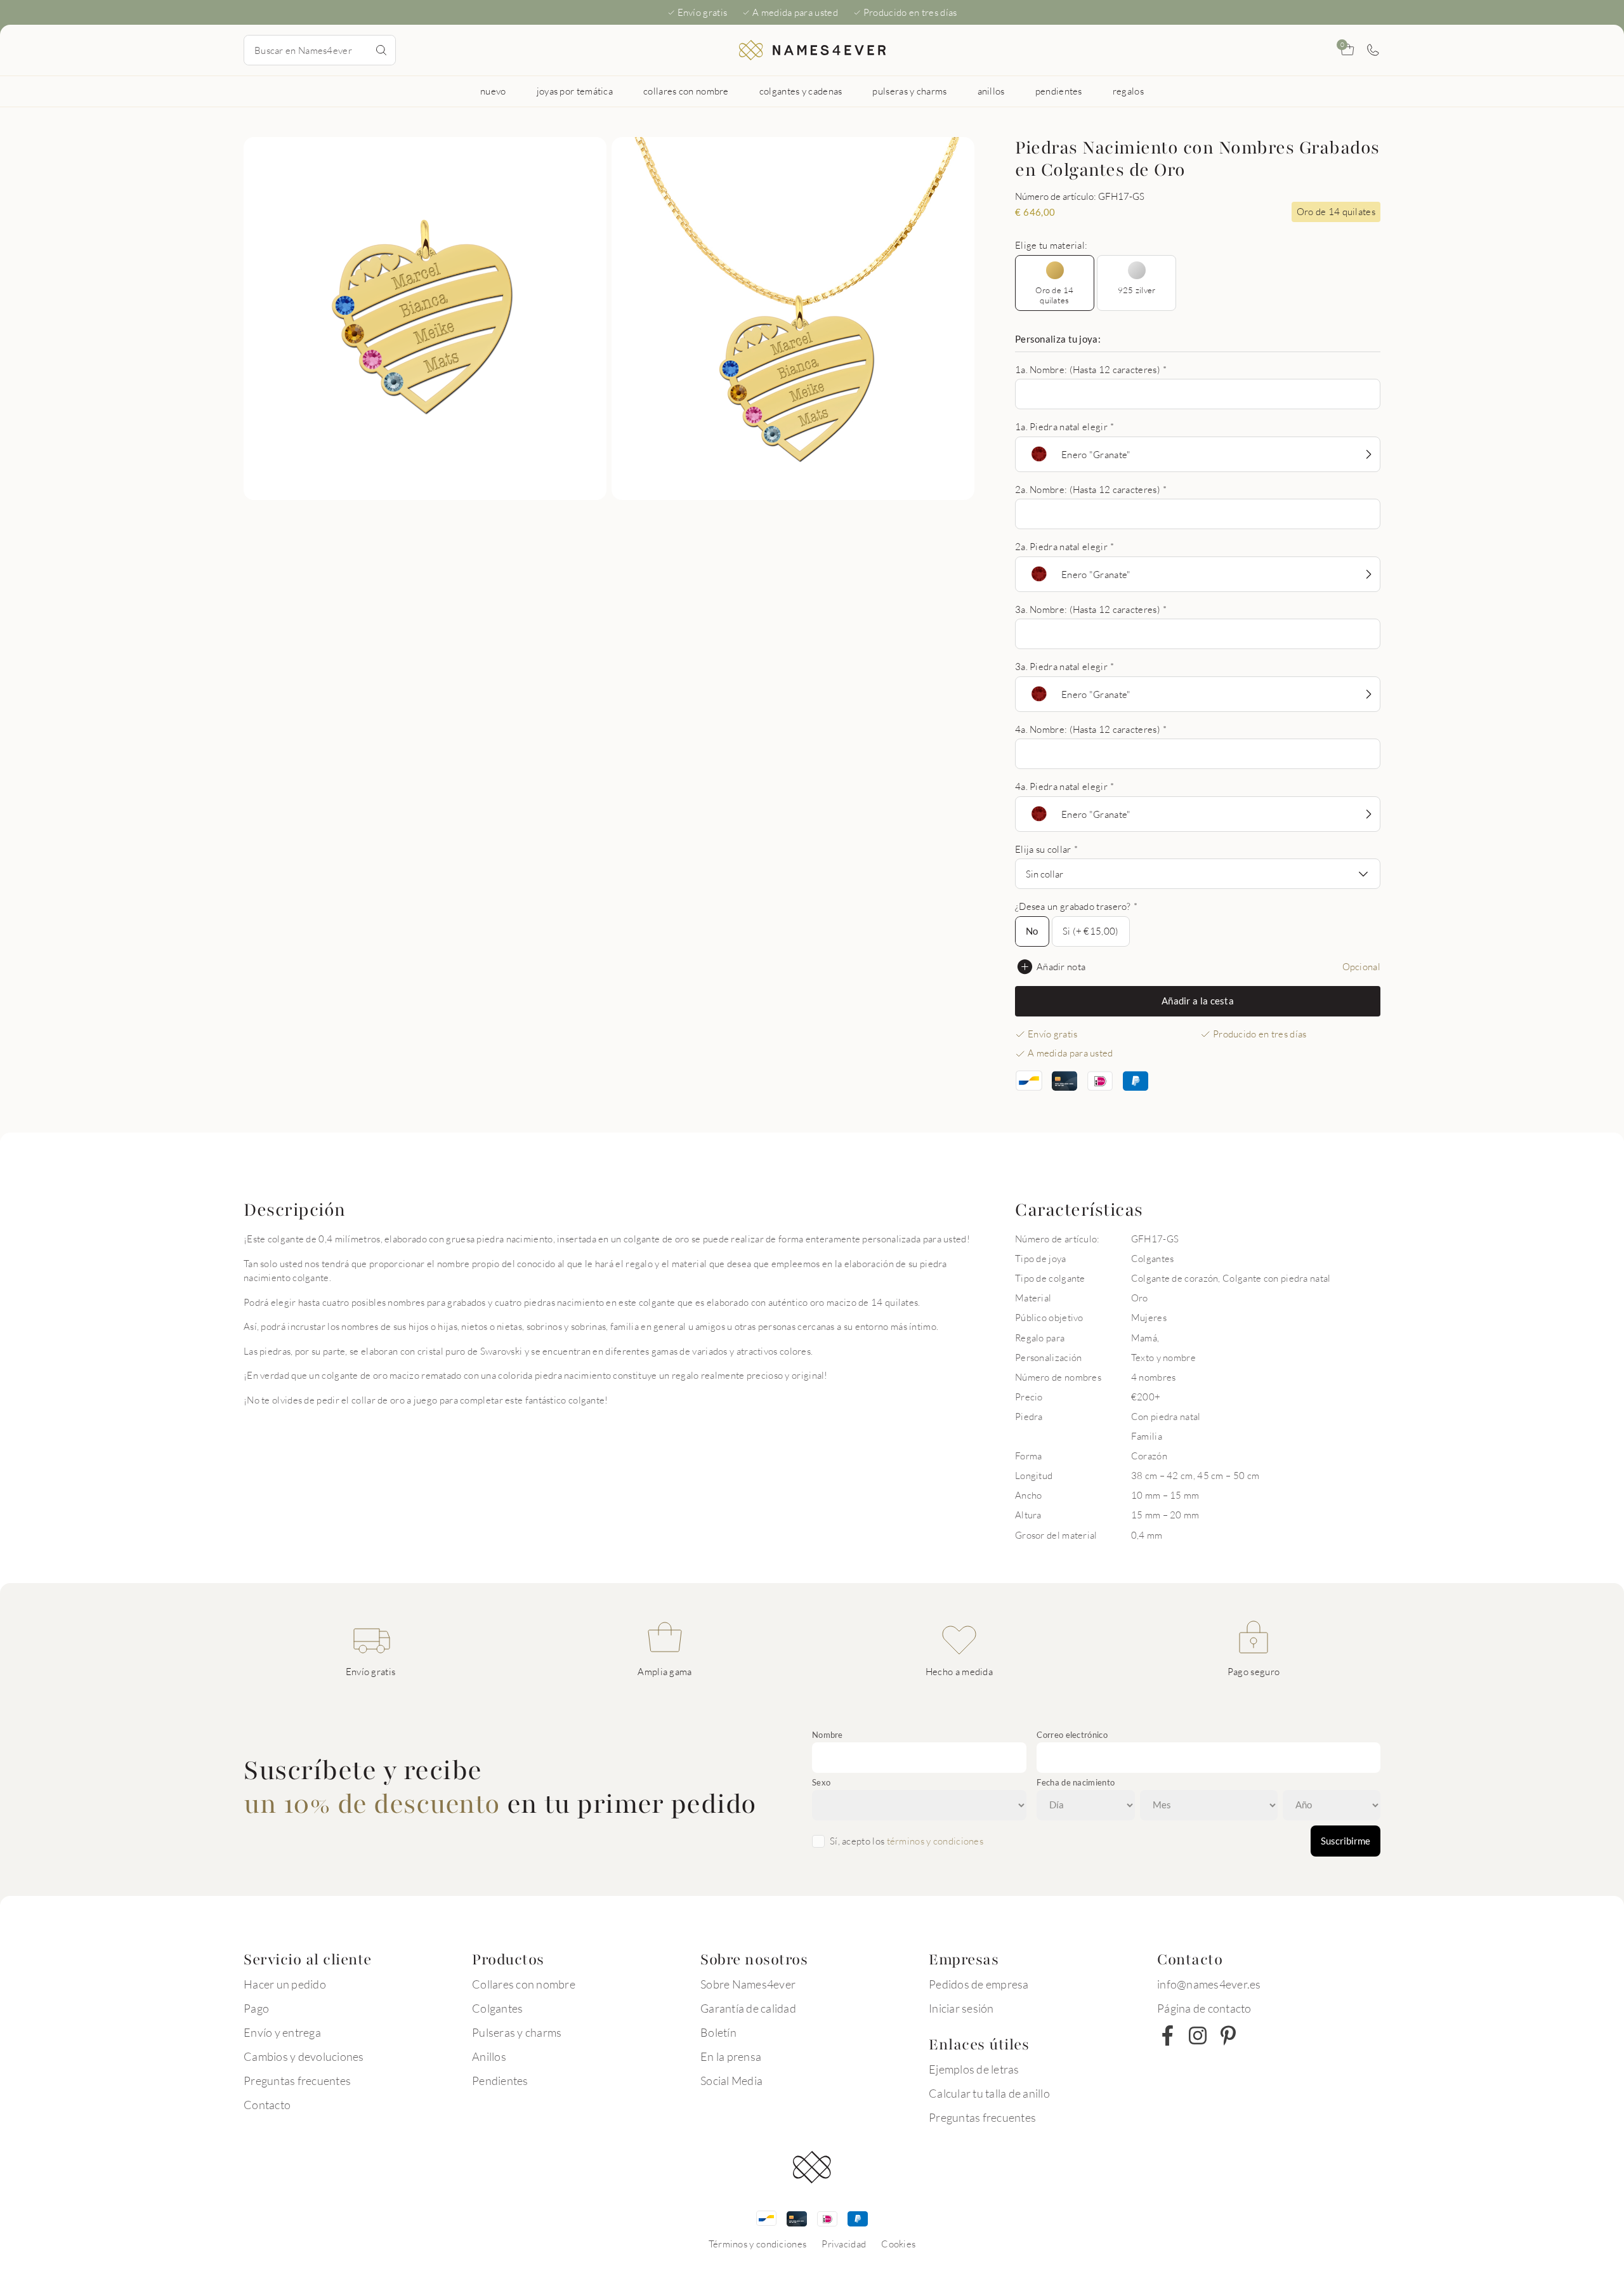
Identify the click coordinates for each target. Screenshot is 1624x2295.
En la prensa (731, 2056)
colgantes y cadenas (801, 91)
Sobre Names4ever (748, 1984)
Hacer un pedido (285, 1984)
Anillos (489, 2056)
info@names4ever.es (1209, 1984)
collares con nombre (686, 91)
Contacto (267, 2105)
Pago (256, 2008)
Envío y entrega (282, 2032)
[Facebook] (1167, 2035)
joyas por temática (575, 91)
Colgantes (497, 2008)
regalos (1128, 91)
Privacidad (844, 2244)
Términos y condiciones (758, 2244)
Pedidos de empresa (979, 1984)
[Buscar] (381, 50)
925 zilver (1137, 290)
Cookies (898, 2244)
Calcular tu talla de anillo (989, 2093)
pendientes (1059, 91)
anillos (991, 91)
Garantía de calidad (748, 2008)
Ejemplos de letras (974, 2069)
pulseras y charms (909, 91)
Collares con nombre (524, 1984)
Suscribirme (1346, 1841)
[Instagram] (1198, 2035)
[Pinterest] (1228, 2035)
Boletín (718, 2032)
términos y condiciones (935, 1841)
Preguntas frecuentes (297, 2081)
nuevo (493, 91)
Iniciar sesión (961, 2008)
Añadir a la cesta (1198, 1001)
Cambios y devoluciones (304, 2056)
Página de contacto (1204, 2008)
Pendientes (500, 2081)
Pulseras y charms (517, 2032)
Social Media (731, 2081)
